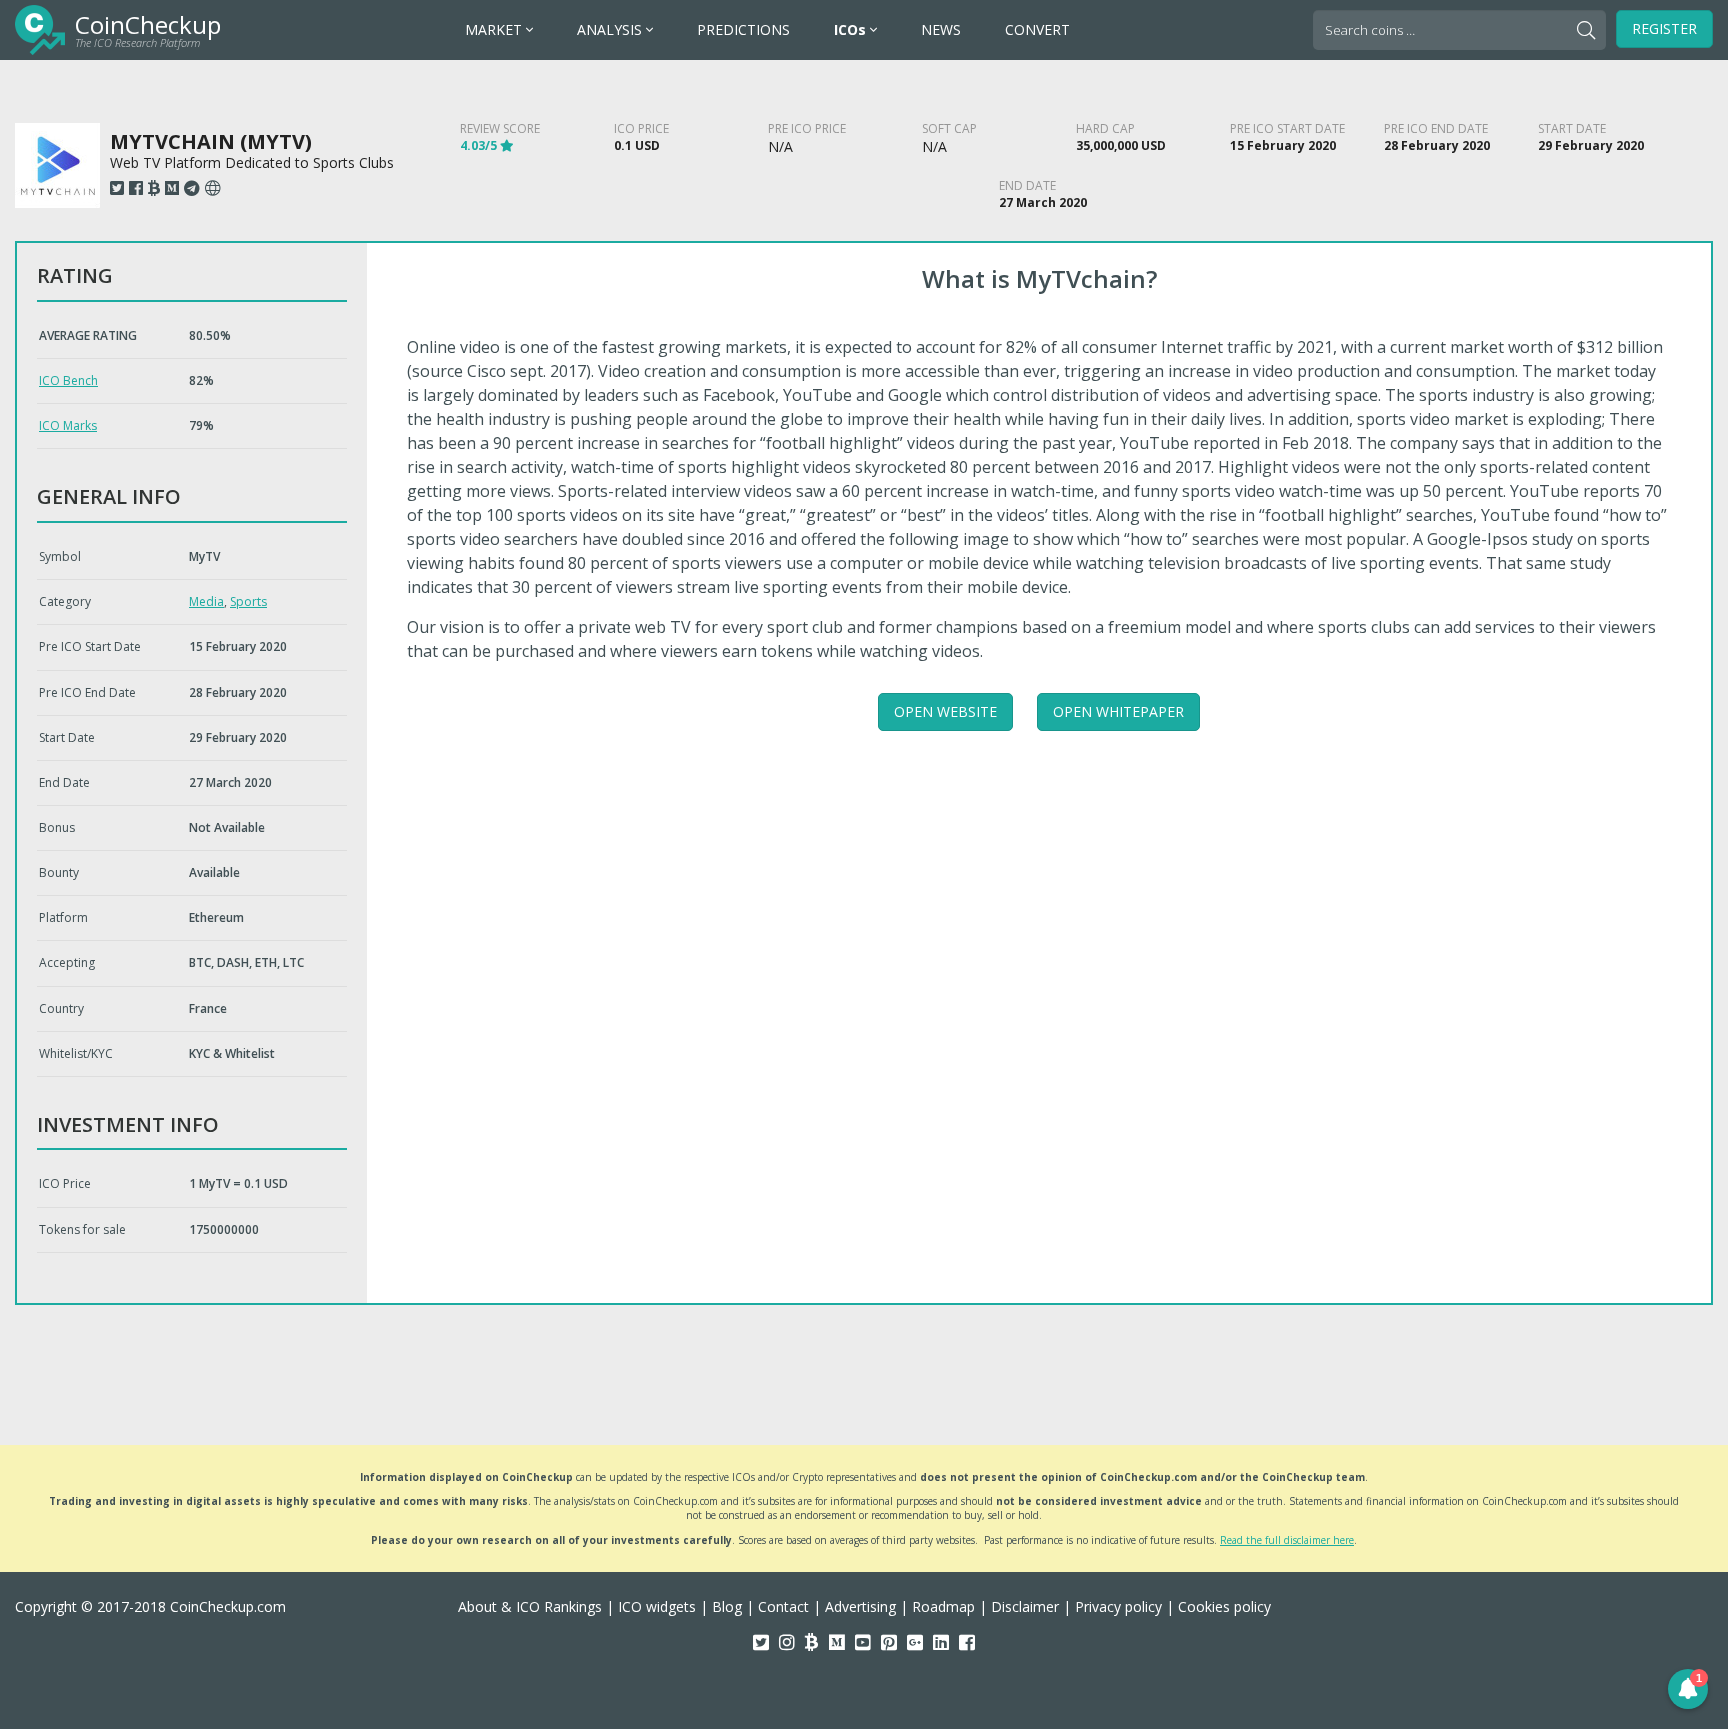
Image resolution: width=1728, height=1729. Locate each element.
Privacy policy (1118, 1606)
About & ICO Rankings (530, 1606)
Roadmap (943, 1606)
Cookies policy (1224, 1606)
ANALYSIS (611, 29)
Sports (248, 601)
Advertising (860, 1606)
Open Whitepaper (1118, 711)
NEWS (941, 29)
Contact (783, 1606)
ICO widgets (657, 1606)
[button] (1688, 1689)
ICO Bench (68, 380)
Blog (727, 1606)
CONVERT (1037, 29)
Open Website (945, 711)
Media (206, 601)
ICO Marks (68, 425)
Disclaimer (1025, 1606)
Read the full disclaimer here (1287, 1540)
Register (1664, 28)
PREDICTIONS (743, 29)
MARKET (495, 29)
